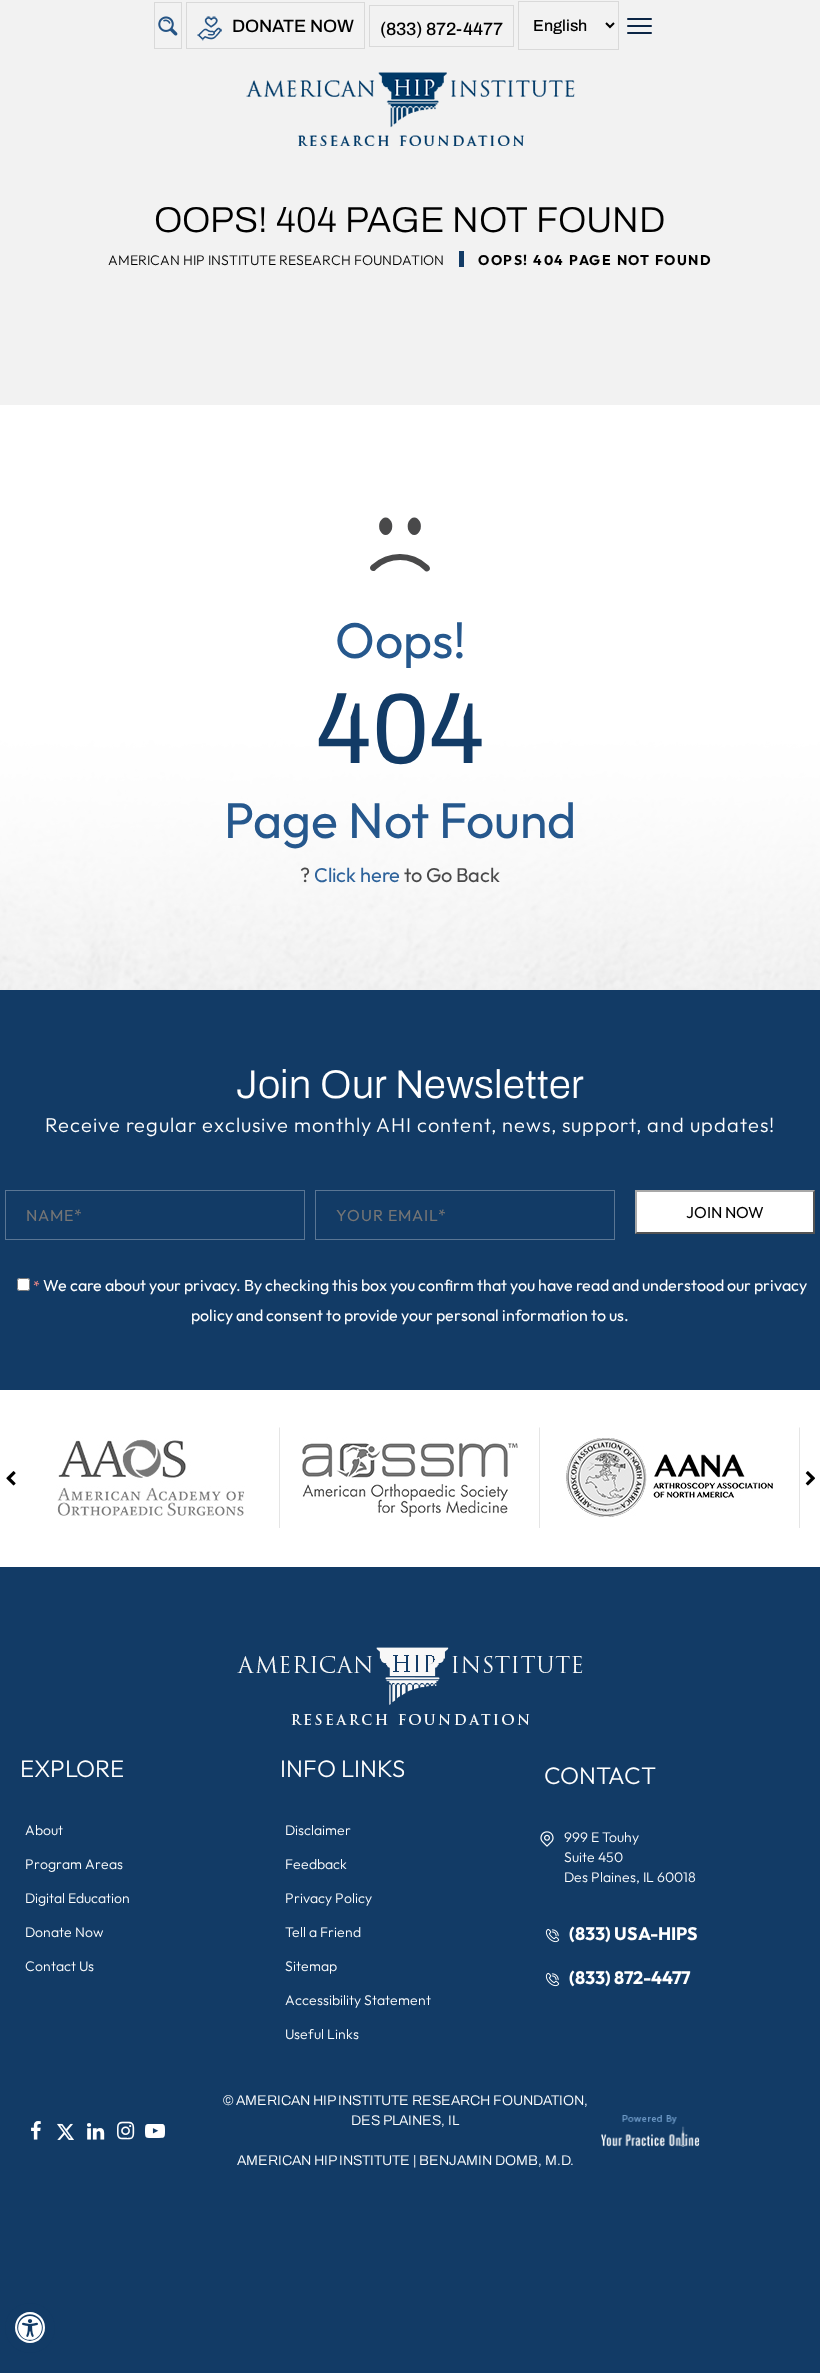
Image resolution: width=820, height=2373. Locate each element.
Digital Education (77, 1898)
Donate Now (293, 26)
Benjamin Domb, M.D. (496, 2160)
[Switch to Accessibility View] (30, 2328)
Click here (357, 874)
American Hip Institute (323, 2160)
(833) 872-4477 (441, 29)
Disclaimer (318, 1830)
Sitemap (311, 1966)
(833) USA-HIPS (633, 1933)
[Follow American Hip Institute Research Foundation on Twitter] (65, 2131)
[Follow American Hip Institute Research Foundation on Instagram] (125, 2131)
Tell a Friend (323, 1932)
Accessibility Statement (358, 2000)
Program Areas (74, 1864)
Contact (600, 1775)
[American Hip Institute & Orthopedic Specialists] (410, 109)
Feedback (316, 1864)
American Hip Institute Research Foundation (276, 260)
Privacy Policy (328, 1898)
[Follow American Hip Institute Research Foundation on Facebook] (35, 2131)
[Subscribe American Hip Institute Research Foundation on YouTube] (155, 2131)
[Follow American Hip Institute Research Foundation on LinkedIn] (95, 2131)
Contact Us (59, 1966)
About (44, 1830)
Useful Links (322, 2034)
